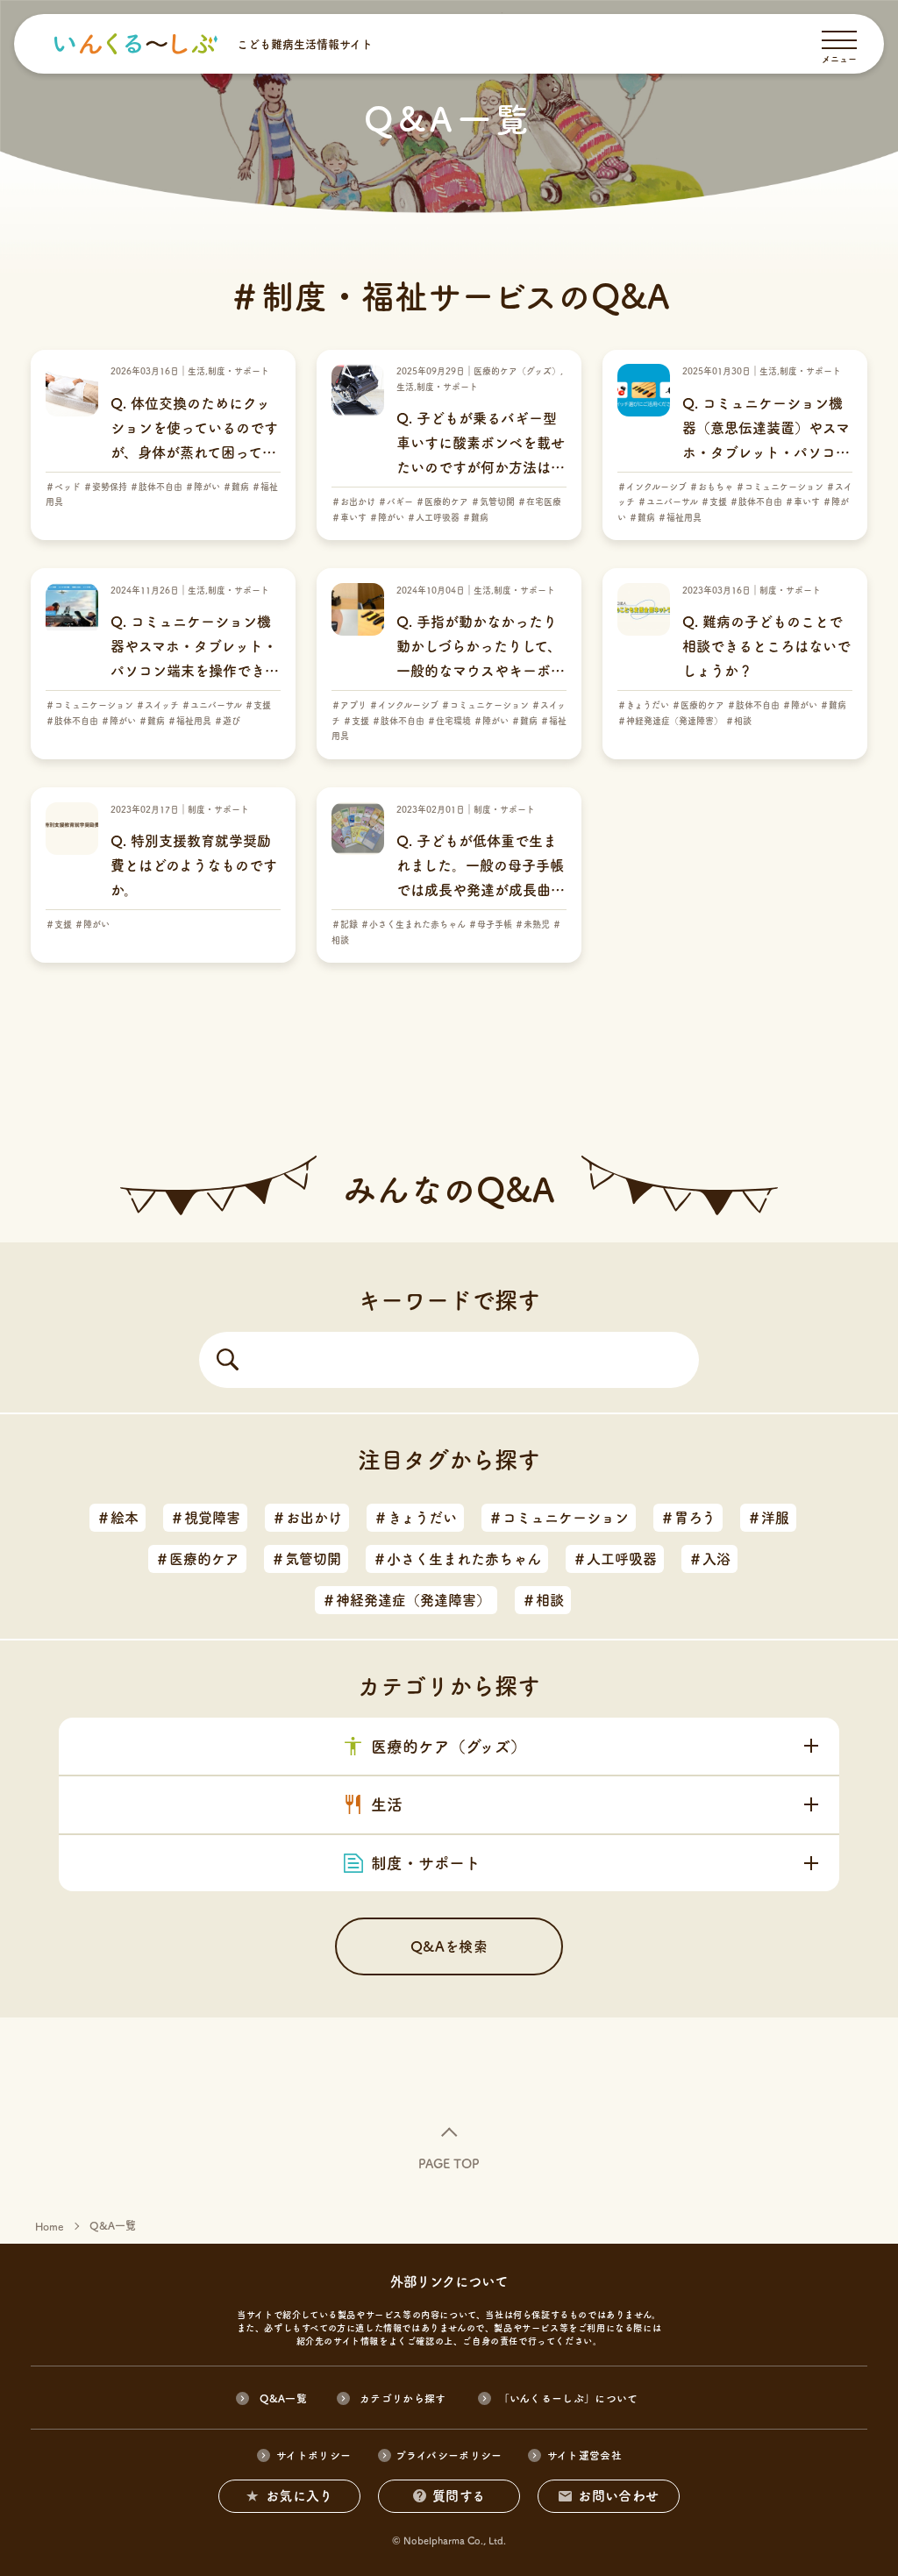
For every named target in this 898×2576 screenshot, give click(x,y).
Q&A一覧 (283, 2398)
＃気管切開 (306, 1559)
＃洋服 (768, 1518)
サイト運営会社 (584, 2455)
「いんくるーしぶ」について (569, 2398)
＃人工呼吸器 (615, 1559)
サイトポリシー (314, 2455)
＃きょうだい (415, 1518)
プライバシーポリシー (449, 2455)
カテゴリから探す (403, 2398)
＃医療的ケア (197, 1559)
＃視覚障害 (205, 1518)
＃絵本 (118, 1518)
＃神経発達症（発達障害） (406, 1600)
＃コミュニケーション (559, 1518)
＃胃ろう (688, 1518)
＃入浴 (709, 1559)
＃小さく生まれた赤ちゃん (457, 1559)
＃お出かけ (307, 1518)
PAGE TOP (449, 2164)
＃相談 (543, 1600)
